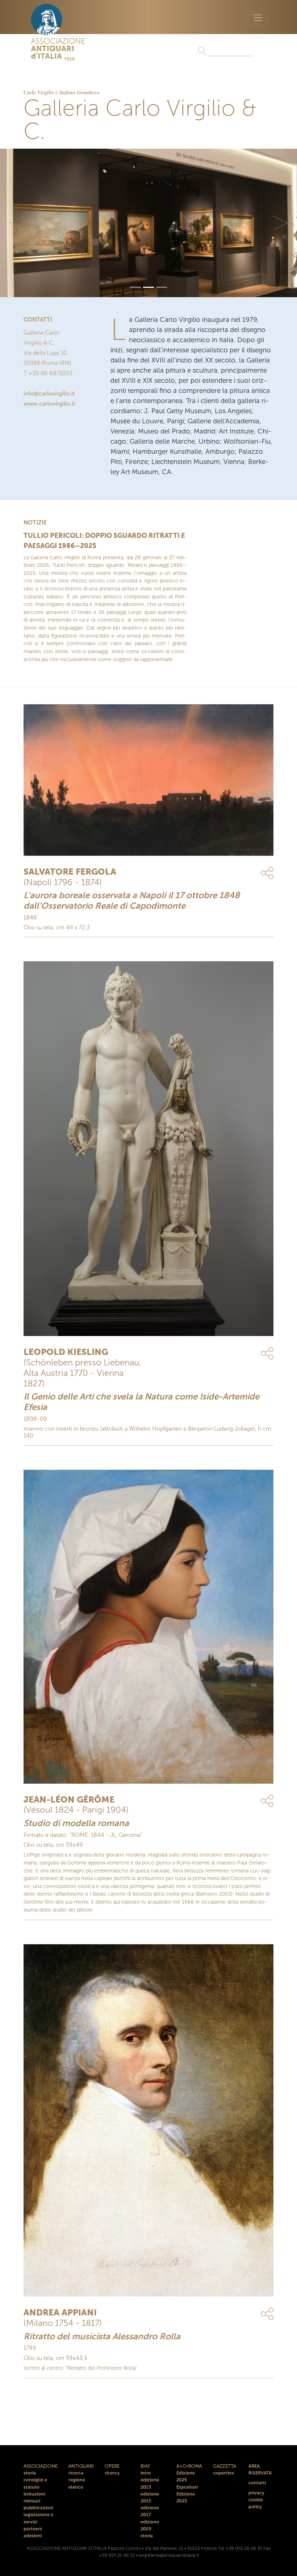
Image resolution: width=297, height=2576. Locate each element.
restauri (32, 2501)
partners (33, 2529)
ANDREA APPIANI (60, 2312)
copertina (223, 2473)
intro (146, 2473)
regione (77, 2480)
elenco (76, 2487)
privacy (256, 2493)
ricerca (76, 2473)
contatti (257, 2483)
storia (30, 2473)
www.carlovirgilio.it (49, 404)
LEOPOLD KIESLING (66, 1352)
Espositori (187, 2487)
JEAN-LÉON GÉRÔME (69, 1799)
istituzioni (34, 2494)
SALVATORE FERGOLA (70, 872)
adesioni (33, 2536)
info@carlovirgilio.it (49, 393)
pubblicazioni (38, 2508)
